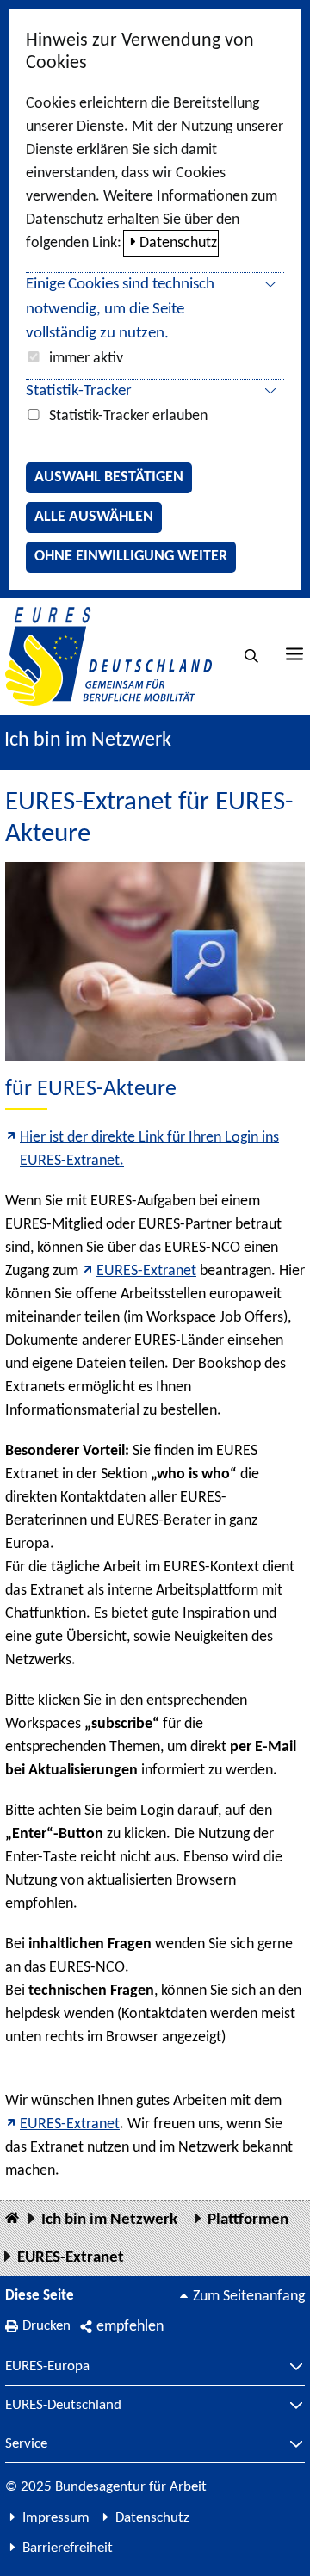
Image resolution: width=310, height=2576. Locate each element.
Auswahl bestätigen (109, 477)
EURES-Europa (47, 2367)
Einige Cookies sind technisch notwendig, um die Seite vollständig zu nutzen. (120, 310)
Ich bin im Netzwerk (88, 740)
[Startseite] (12, 2219)
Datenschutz (178, 243)
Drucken (46, 2326)
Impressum (56, 2518)
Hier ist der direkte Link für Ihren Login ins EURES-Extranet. (149, 1149)
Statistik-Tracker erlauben (128, 416)
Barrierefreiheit (68, 2548)
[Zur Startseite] (108, 656)
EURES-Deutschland (63, 2406)
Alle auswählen (94, 517)
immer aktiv (86, 359)
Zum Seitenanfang (249, 2297)
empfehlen (130, 2327)
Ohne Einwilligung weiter (131, 557)
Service (26, 2444)
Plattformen (248, 2220)
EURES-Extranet (146, 1271)
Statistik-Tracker (79, 391)
